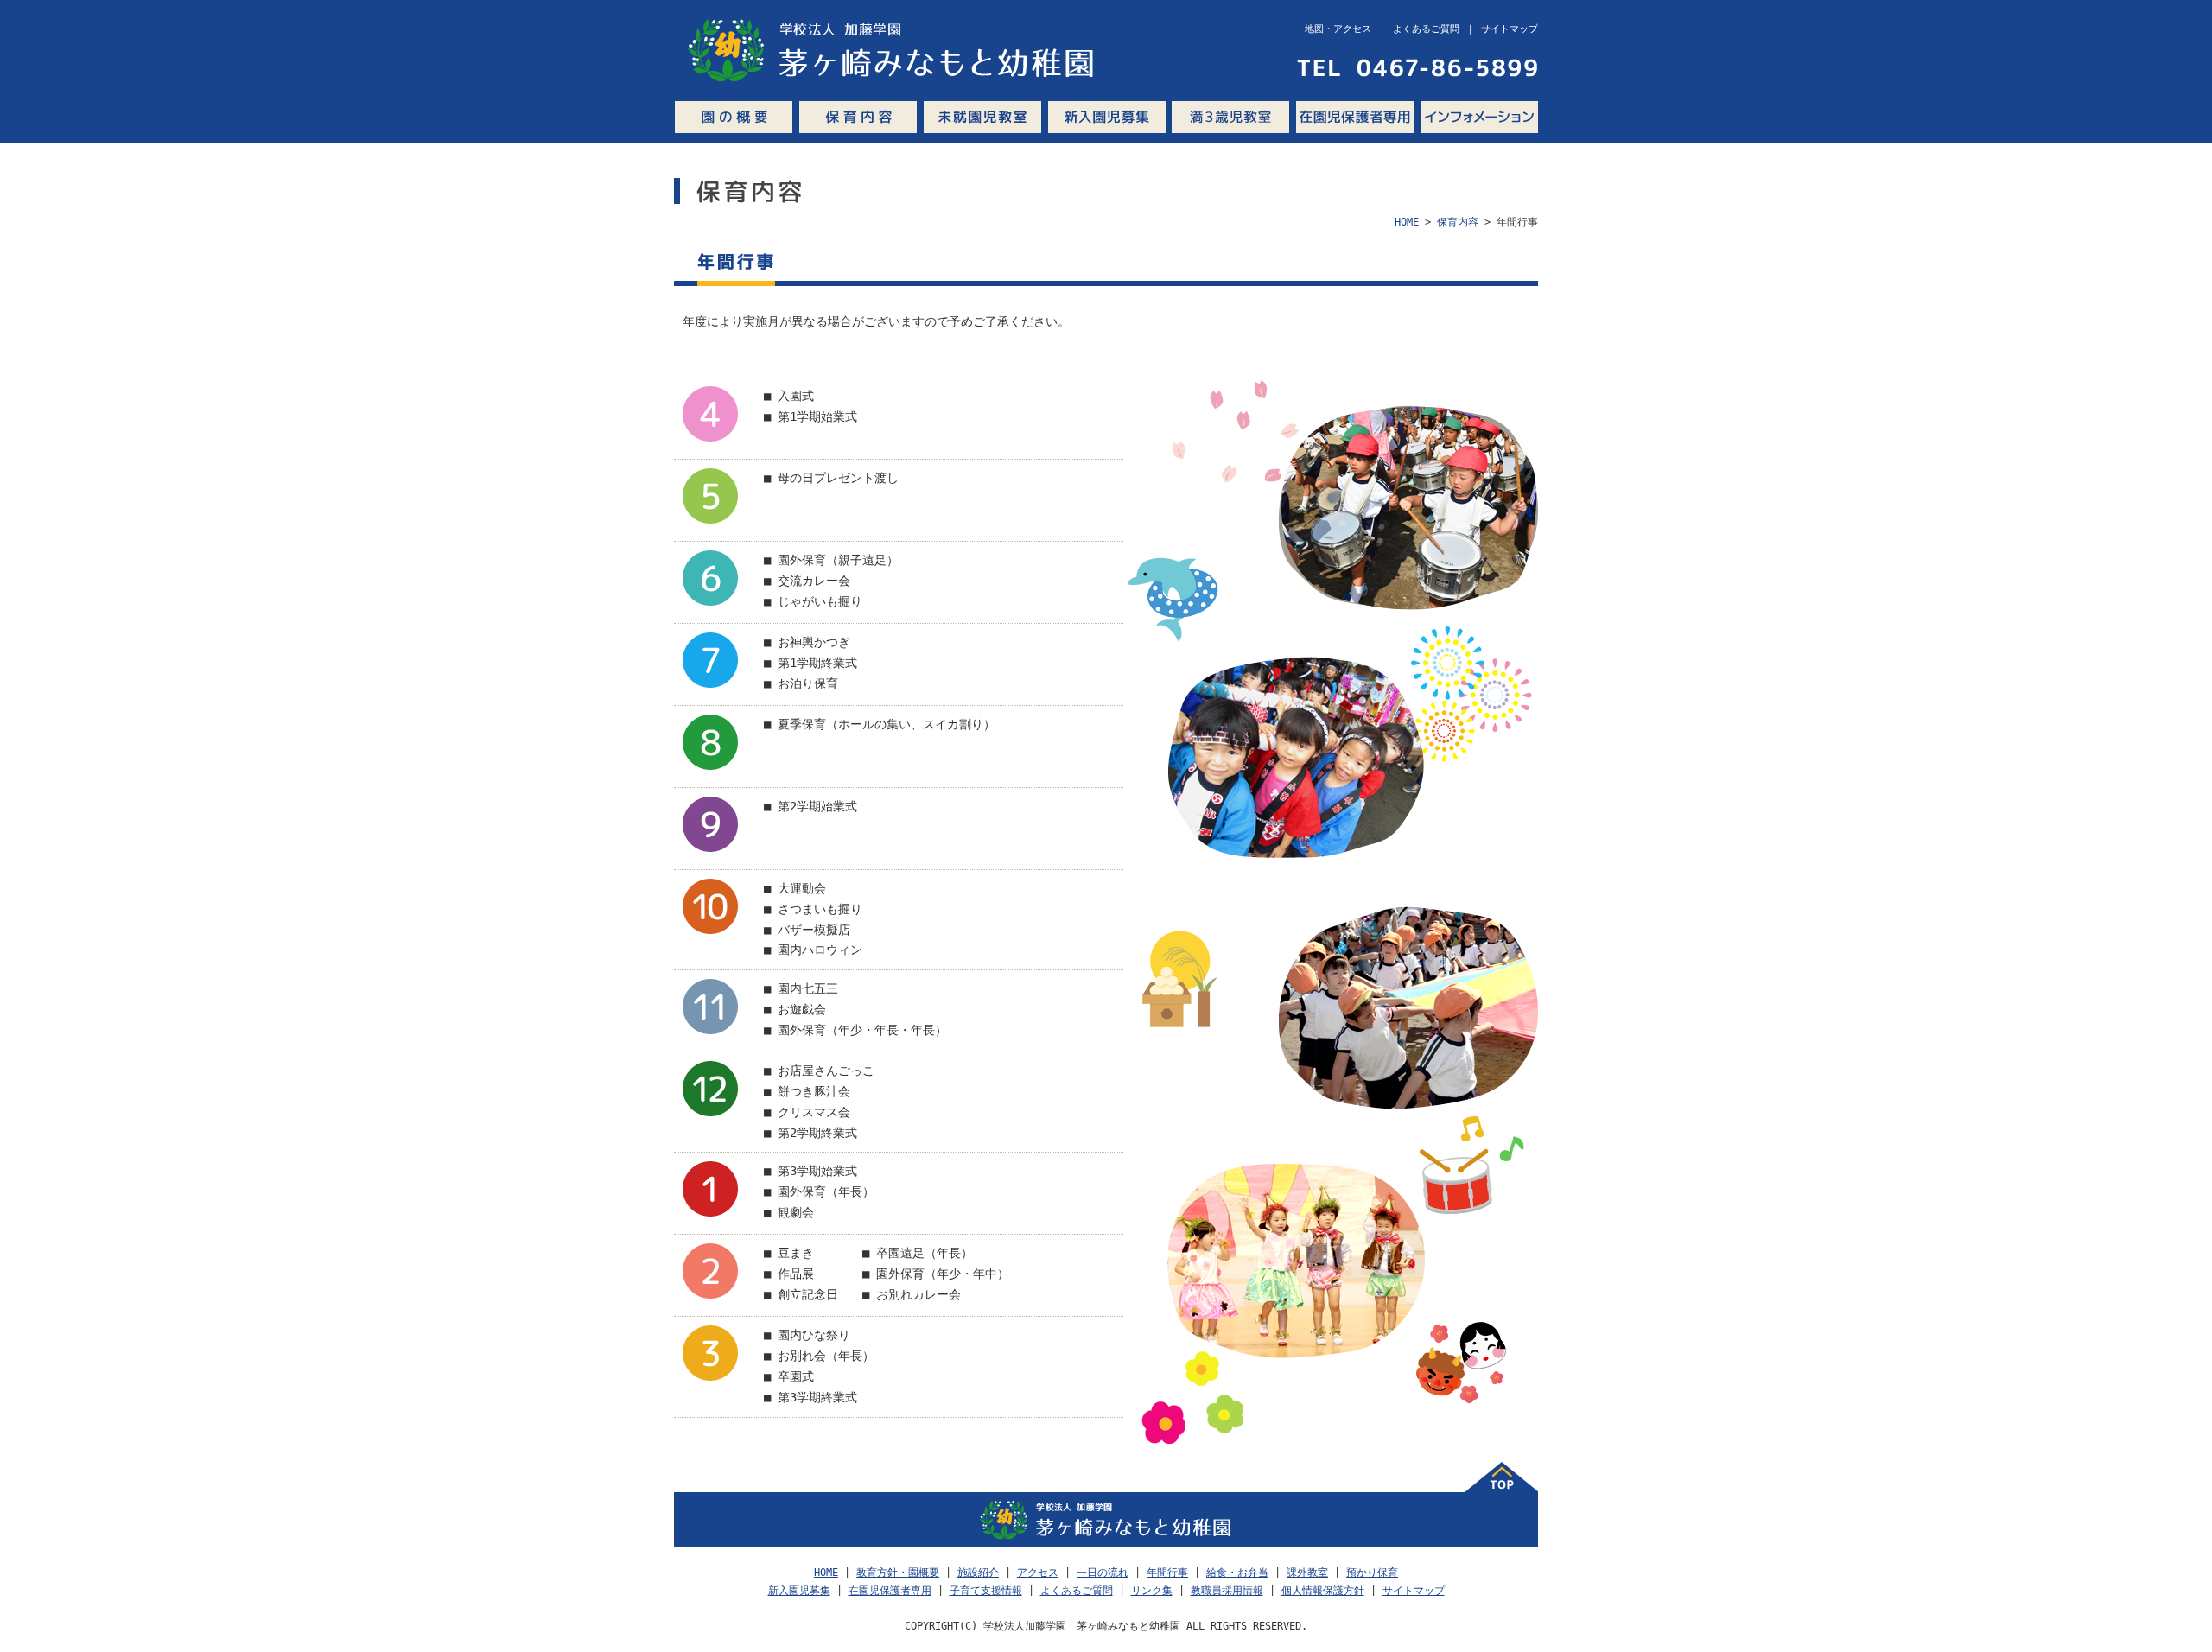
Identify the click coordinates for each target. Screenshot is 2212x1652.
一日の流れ (1103, 1573)
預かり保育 (1372, 1573)
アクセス (1038, 1573)
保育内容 (858, 117)
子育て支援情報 (986, 1591)
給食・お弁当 (1237, 1573)
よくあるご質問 (1077, 1591)
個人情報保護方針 (1323, 1591)
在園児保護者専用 (1355, 117)
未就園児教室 (982, 117)
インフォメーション (1479, 117)
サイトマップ (1414, 1591)
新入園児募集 (1106, 117)
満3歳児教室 (1230, 117)
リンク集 (1152, 1591)
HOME (1407, 222)
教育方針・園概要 (898, 1573)
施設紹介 (978, 1573)
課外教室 (1307, 1573)
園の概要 (734, 117)
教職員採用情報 (1227, 1591)
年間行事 (1167, 1573)
